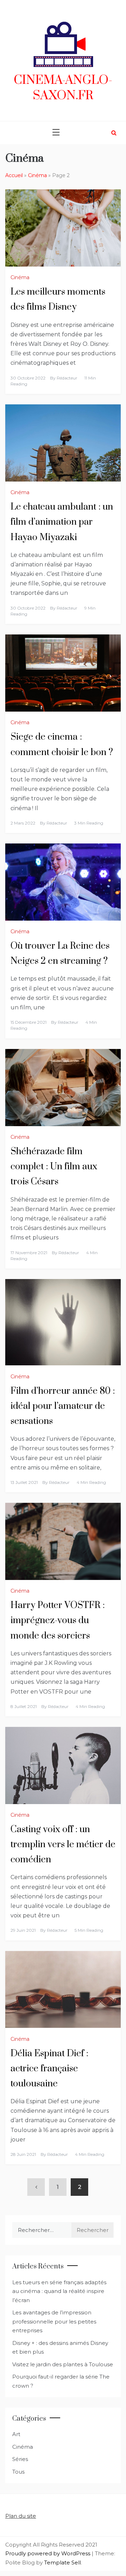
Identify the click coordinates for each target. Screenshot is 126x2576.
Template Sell (62, 2562)
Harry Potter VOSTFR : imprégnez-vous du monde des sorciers (58, 1620)
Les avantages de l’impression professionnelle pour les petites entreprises (54, 2321)
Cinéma (37, 175)
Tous (18, 2472)
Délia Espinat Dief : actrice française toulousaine (49, 2069)
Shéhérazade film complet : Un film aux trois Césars (54, 1167)
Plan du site (21, 2516)
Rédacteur (67, 378)
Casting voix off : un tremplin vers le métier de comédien (63, 1845)
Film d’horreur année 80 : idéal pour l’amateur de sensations (63, 1406)
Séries (20, 2459)
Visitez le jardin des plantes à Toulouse (63, 2364)
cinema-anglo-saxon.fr (63, 88)
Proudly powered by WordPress (48, 2553)
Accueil (14, 175)
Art (16, 2434)
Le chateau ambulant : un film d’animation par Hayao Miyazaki (62, 522)
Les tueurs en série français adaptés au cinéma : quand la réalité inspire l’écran (59, 2291)
